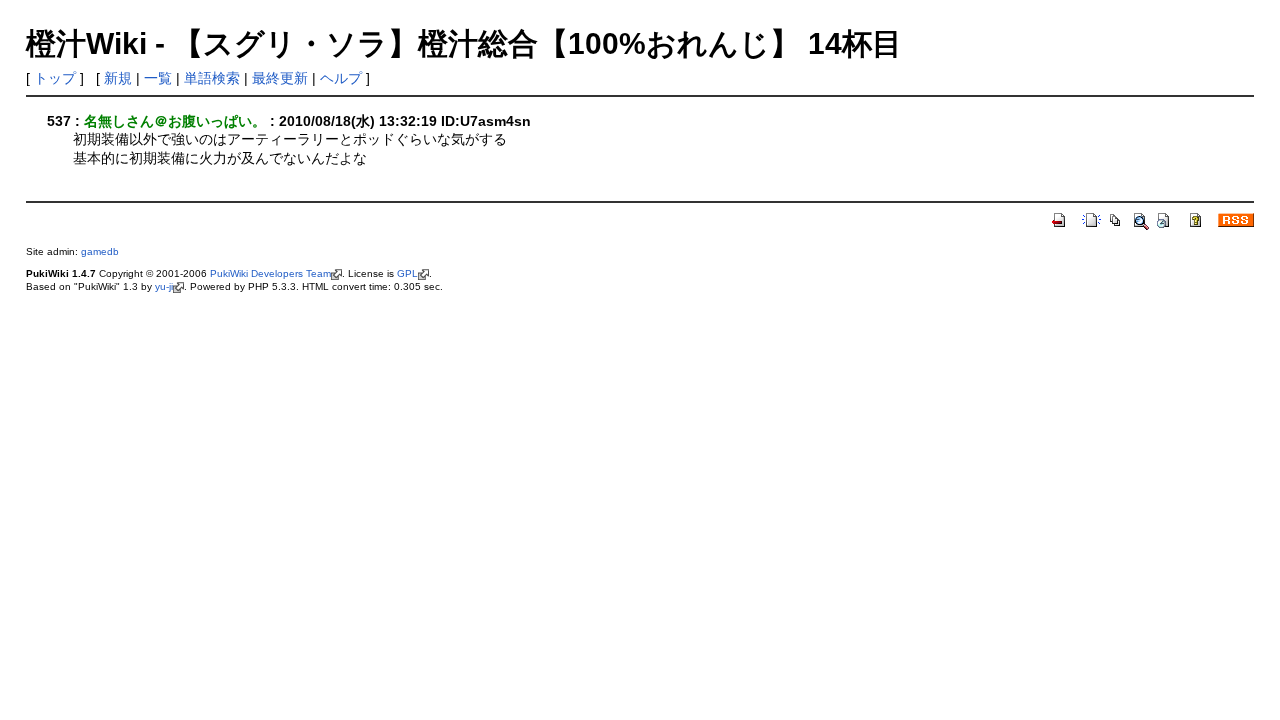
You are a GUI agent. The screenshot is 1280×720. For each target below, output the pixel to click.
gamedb (100, 251)
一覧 (158, 78)
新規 (118, 78)
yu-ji (164, 286)
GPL (407, 273)
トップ (55, 78)
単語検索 (212, 78)
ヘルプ (341, 78)
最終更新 (280, 78)
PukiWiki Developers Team (270, 273)
